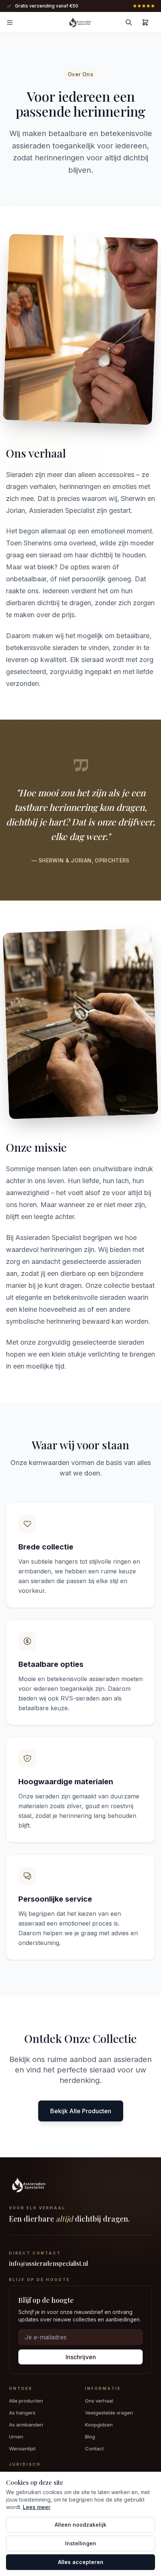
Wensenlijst (22, 2449)
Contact (94, 2449)
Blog (90, 2437)
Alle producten (26, 2401)
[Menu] (10, 22)
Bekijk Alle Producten (81, 2111)
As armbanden (26, 2425)
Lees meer (37, 2507)
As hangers (22, 2413)
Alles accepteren (81, 2562)
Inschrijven (81, 2357)
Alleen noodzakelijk (80, 2525)
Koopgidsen (99, 2425)
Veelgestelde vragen (109, 2413)
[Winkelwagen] (145, 22)
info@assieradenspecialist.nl (48, 2263)
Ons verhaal (99, 2401)
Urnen (16, 2437)
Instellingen (81, 2543)
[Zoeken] (129, 22)
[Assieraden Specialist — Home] (80, 2186)
